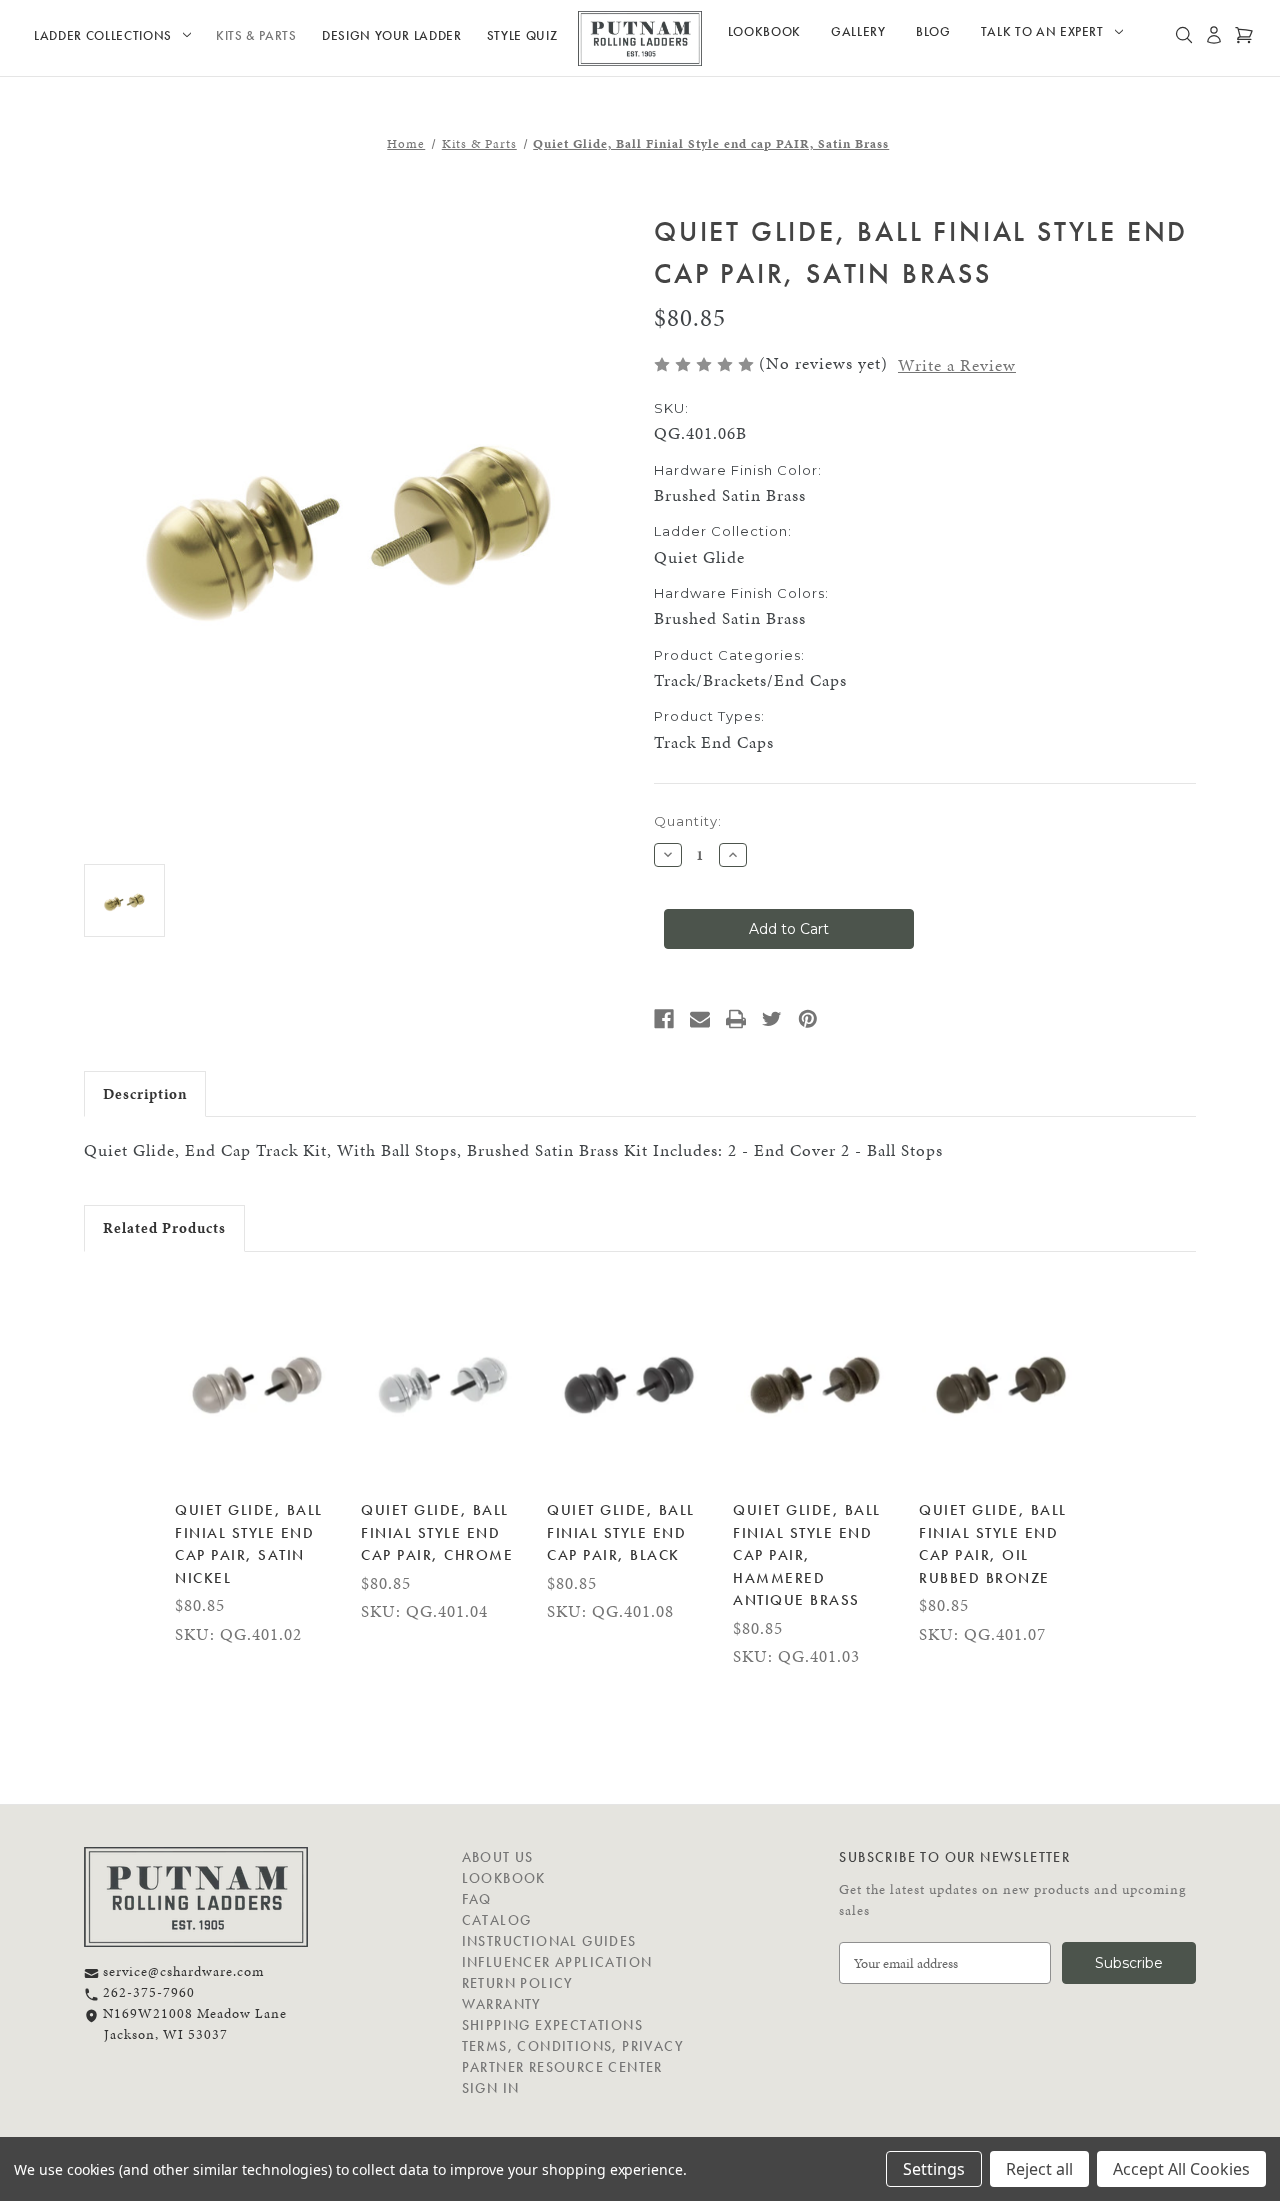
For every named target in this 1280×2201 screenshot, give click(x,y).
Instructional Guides (549, 1941)
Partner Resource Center (562, 2067)
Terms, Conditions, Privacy (573, 2046)
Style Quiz (522, 35)
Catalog (497, 1920)
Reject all (1039, 2169)
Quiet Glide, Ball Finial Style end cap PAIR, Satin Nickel (249, 1544)
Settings (934, 2169)
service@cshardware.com (181, 1971)
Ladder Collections (103, 35)
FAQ (477, 1899)
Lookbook (764, 31)
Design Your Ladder (392, 35)
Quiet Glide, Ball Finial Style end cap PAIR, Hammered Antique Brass (807, 1555)
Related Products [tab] (164, 1228)
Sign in (491, 2088)
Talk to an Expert (1042, 31)
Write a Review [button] (957, 365)
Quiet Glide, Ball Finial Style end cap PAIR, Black (621, 1532)
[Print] (736, 1019)
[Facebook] (664, 1019)
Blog (933, 31)
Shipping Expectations (552, 2025)
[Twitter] (772, 1019)
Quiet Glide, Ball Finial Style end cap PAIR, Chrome (437, 1532)
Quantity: (688, 821)
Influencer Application (557, 1962)
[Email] (700, 1019)
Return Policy (518, 1983)
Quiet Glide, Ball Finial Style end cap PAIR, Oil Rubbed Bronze (993, 1544)
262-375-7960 (147, 1992)
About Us (498, 1857)
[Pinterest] (808, 1019)
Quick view (258, 1381)
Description (145, 1094)
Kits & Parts (256, 35)
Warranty (502, 2004)
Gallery (858, 31)
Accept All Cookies (1181, 2169)
